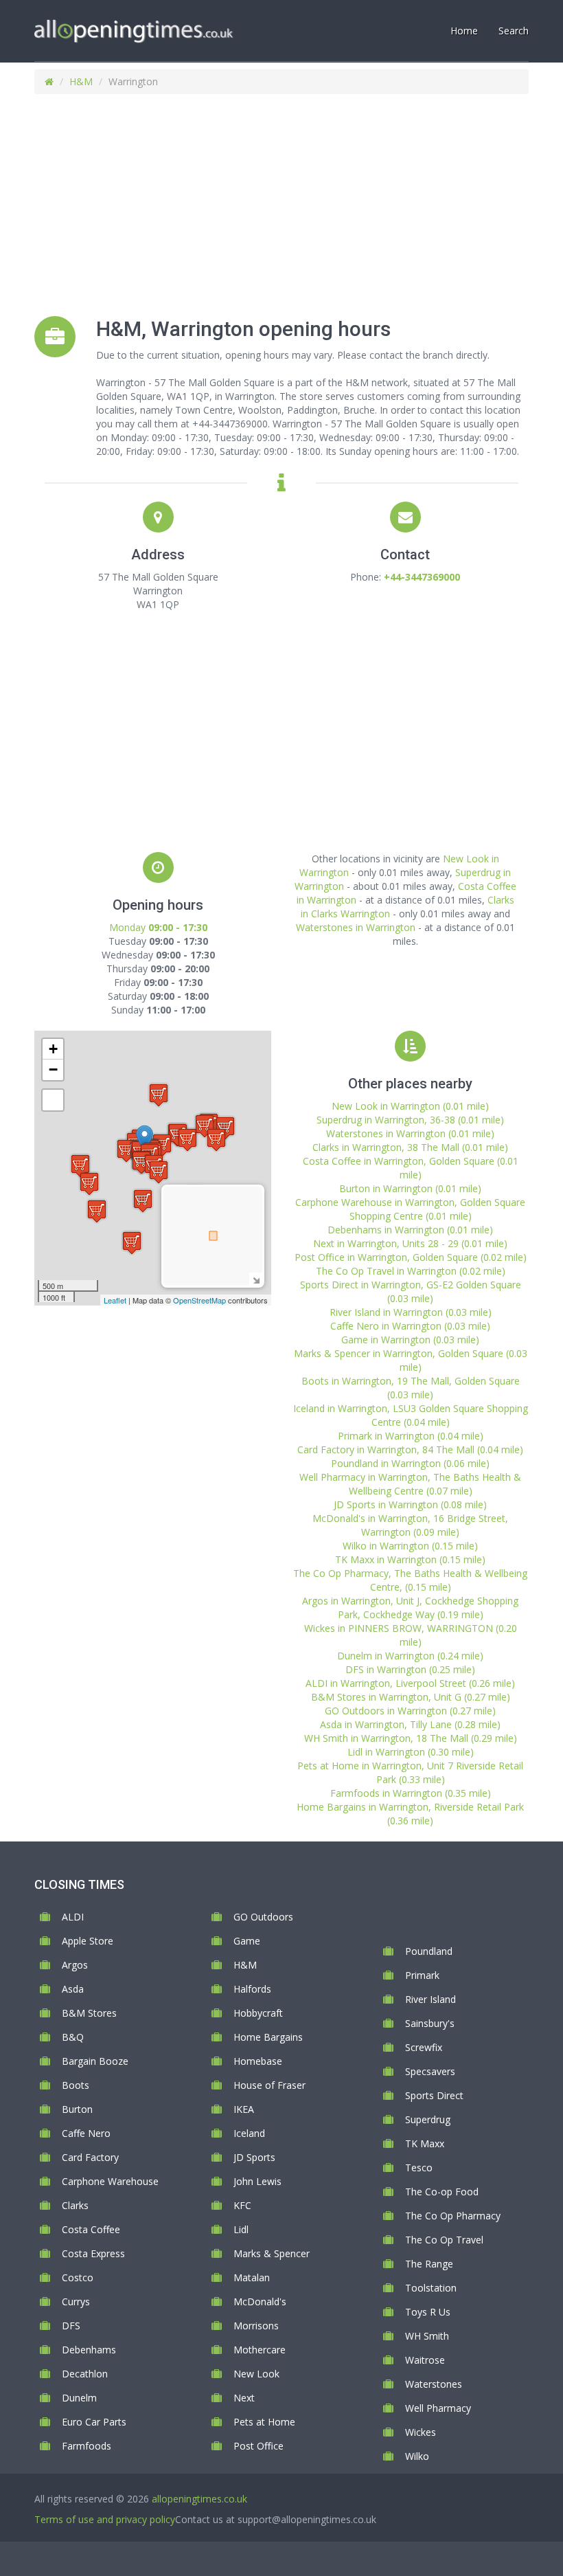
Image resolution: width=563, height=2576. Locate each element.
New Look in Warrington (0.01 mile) (410, 1106)
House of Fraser (269, 2085)
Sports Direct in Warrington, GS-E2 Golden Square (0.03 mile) (411, 1291)
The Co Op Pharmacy (453, 2216)
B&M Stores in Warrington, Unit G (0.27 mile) (411, 1697)
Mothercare (260, 2350)
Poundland (429, 1951)
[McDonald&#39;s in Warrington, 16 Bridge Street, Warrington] (159, 1172)
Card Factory (90, 2157)
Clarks (75, 2205)
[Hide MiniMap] (256, 1279)
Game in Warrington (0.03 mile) (410, 1340)
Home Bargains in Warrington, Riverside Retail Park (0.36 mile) (410, 1814)
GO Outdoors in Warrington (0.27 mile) (410, 1711)
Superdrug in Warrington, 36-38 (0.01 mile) (410, 1120)
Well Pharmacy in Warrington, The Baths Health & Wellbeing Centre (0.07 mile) (410, 1484)
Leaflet (115, 1300)
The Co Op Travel (444, 2240)
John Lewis (257, 2181)
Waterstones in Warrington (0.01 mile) (410, 1133)
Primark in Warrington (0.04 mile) (411, 1436)
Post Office (258, 2446)
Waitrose (425, 2360)
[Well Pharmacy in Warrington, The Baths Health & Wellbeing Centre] (126, 1151)
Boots (76, 2085)
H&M (81, 81)
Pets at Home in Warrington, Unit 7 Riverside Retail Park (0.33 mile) (410, 1772)
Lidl (241, 2229)
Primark (422, 1975)
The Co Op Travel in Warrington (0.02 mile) (411, 1271)
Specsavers (430, 2071)
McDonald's (260, 2301)
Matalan (252, 2277)
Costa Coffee (91, 2229)
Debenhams (89, 2350)
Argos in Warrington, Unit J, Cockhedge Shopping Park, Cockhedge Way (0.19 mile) (410, 1608)
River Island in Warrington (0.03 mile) (411, 1312)
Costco (78, 2277)
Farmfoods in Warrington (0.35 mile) (411, 1793)
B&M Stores (89, 2013)
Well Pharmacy (438, 2408)
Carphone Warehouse (110, 2181)
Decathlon (85, 2374)
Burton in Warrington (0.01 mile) (410, 1188)
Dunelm (79, 2398)
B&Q (73, 2037)
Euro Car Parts (94, 2422)
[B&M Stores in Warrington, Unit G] (205, 1126)
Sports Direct (434, 2095)
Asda (73, 1989)
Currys (76, 2301)
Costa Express (93, 2253)
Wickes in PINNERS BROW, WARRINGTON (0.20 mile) (411, 1635)
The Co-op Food (442, 2192)
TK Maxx (425, 2143)
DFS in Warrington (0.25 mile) (410, 1669)
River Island (430, 1999)
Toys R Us (428, 2312)
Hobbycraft (258, 2013)
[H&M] (145, 1139)
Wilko (417, 2456)
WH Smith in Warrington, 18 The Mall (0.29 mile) (411, 1738)
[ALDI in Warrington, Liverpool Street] (80, 1166)
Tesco (419, 2168)
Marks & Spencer (272, 2253)
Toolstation (431, 2288)
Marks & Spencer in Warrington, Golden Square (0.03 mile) (411, 1360)
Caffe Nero (86, 2133)
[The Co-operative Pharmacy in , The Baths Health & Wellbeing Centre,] (143, 1201)
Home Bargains (268, 2037)
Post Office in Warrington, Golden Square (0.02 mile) (411, 1257)
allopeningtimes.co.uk (199, 2499)
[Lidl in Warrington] (216, 1140)
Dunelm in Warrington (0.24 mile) (410, 1656)
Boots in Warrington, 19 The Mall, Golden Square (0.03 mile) (411, 1388)
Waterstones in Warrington (356, 927)
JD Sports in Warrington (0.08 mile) (410, 1504)
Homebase (258, 2061)
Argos (75, 1965)
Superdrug (428, 2119)
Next (244, 2398)
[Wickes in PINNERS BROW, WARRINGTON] (159, 1095)
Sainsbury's (430, 2023)
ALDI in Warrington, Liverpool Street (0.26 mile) (410, 1683)
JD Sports (254, 2157)
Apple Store (88, 1941)
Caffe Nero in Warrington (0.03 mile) (410, 1326)
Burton (77, 2109)
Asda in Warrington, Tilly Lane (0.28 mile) (410, 1724)
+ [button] (53, 1049)
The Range (429, 2264)
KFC (242, 2205)
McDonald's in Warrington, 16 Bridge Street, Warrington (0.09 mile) (410, 1525)
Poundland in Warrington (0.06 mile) (410, 1463)
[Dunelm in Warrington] (89, 1184)
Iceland (249, 2133)
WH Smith (427, 2336)
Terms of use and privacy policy (105, 2519)
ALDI (73, 1917)
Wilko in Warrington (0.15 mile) (410, 1546)
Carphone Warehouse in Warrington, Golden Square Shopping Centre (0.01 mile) (410, 1209)
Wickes (421, 2432)
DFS (71, 2326)
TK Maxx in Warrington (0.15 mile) (410, 1559)
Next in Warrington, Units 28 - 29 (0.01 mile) (410, 1243)
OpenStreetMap (199, 1300)
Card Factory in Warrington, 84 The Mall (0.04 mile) (410, 1449)
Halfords (252, 1989)
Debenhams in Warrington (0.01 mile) (410, 1230)
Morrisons (256, 2326)
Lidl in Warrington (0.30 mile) (411, 1752)
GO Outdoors (263, 1917)
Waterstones (434, 2384)
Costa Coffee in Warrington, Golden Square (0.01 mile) (411, 1168)
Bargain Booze (95, 2061)
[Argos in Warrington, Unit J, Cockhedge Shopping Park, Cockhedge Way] (187, 1140)
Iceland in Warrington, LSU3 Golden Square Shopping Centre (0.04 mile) (411, 1415)
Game (247, 1941)
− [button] (53, 1069)
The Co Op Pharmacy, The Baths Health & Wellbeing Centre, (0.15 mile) (410, 1580)
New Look (256, 2374)
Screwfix (424, 2047)
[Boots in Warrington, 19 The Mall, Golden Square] (141, 1162)
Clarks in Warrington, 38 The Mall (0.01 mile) (410, 1147)
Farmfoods (87, 2446)
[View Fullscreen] (53, 1100)
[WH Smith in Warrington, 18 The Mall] (132, 1243)
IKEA (244, 2109)
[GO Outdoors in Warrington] (97, 1211)
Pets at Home (264, 2422)
